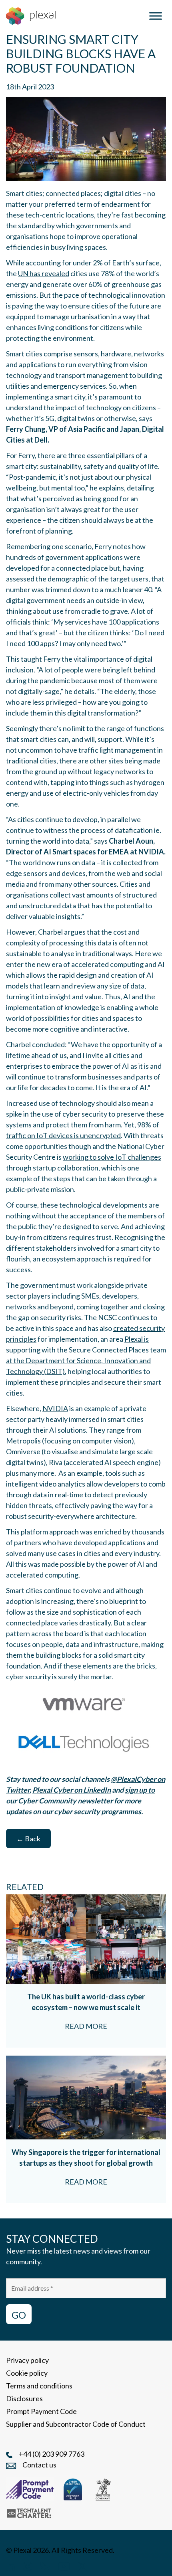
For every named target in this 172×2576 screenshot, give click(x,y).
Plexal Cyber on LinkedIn (72, 1790)
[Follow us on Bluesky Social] (45, 2566)
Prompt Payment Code (41, 2411)
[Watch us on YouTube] (64, 2566)
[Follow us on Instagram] (28, 2566)
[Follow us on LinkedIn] (10, 2566)
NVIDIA (55, 1408)
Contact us (39, 2465)
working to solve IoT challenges (112, 1157)
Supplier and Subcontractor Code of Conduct (76, 2424)
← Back (28, 1839)
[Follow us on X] (82, 2566)
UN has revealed (44, 273)
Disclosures (24, 2398)
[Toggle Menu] (156, 16)
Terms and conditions (39, 2386)
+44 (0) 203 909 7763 (52, 2454)
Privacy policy (27, 2360)
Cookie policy (27, 2373)
